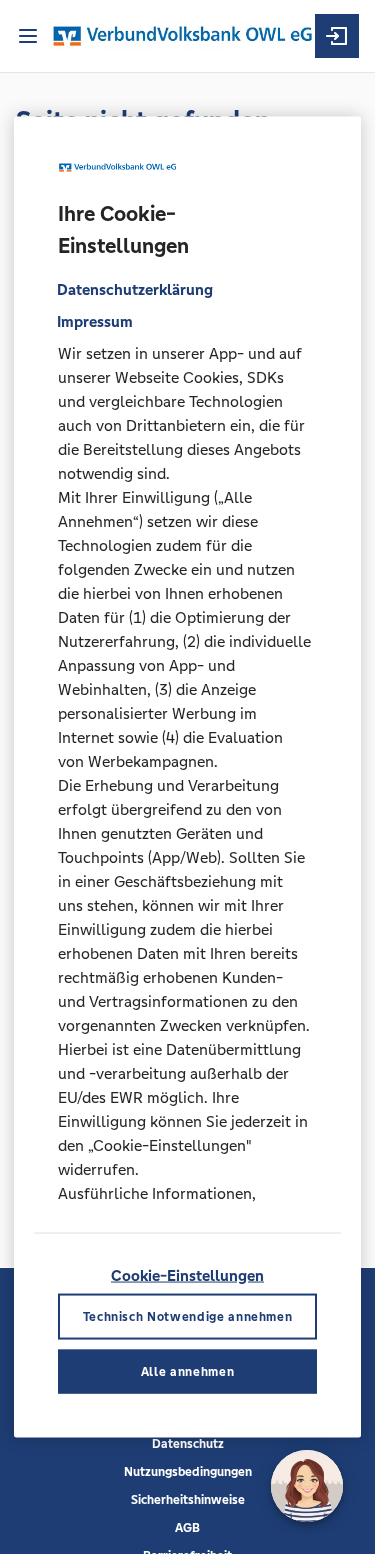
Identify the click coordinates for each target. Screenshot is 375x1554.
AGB (187, 1528)
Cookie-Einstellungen (187, 1274)
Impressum (95, 321)
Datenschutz (188, 1444)
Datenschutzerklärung (135, 289)
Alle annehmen (187, 1371)
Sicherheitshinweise (188, 1500)
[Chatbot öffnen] (307, 1486)
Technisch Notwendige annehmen (188, 1316)
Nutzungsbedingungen (188, 1472)
